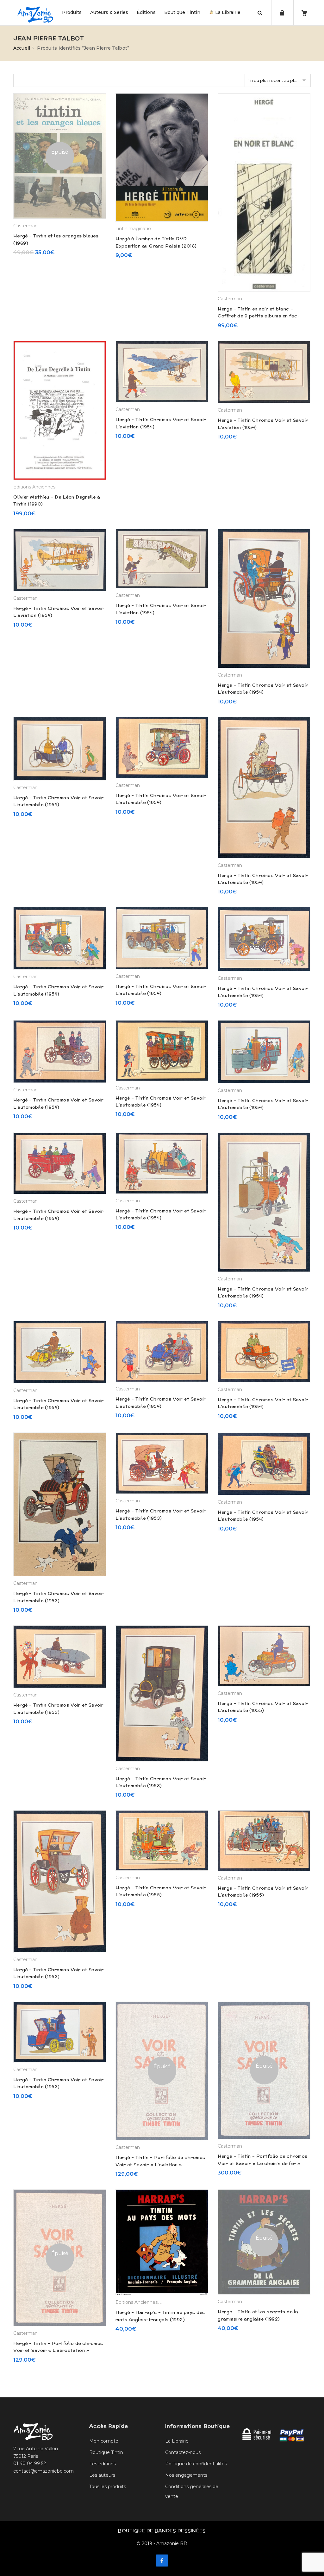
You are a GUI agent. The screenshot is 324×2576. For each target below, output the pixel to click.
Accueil (22, 48)
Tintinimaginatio (133, 229)
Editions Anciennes (34, 487)
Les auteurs (102, 2475)
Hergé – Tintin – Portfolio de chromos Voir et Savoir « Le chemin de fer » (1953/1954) (263, 2163)
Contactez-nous (183, 2452)
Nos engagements (186, 2475)
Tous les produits (108, 2487)
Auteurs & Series (109, 12)
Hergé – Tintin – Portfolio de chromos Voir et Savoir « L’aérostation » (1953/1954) (58, 2350)
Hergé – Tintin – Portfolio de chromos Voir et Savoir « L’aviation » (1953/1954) (160, 2165)
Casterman (25, 226)
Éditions (146, 12)
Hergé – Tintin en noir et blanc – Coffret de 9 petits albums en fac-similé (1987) (259, 316)
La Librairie (227, 12)
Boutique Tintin (182, 12)
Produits (72, 12)
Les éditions (103, 2464)
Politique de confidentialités (196, 2464)
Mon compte (104, 2441)
